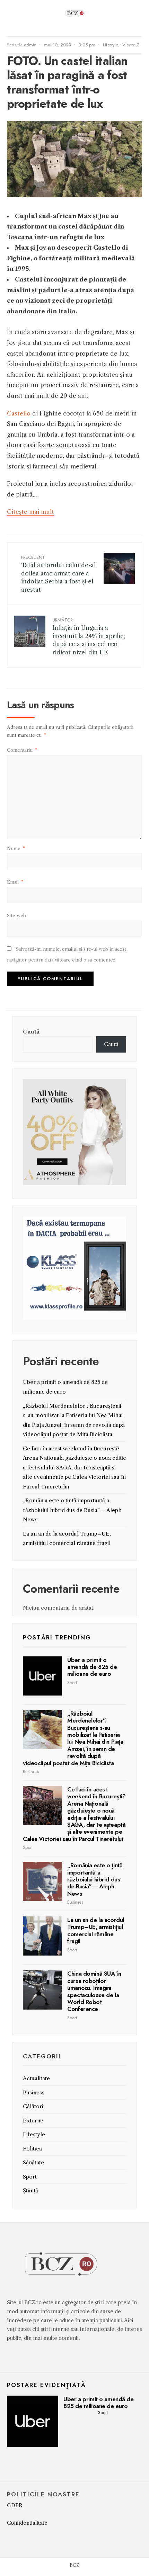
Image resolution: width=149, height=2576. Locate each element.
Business (31, 1772)
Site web (16, 915)
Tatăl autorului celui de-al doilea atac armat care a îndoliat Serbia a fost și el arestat (58, 574)
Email (15, 882)
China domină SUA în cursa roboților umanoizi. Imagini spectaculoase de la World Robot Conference (94, 1991)
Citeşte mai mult (30, 512)
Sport (72, 1683)
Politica (32, 2149)
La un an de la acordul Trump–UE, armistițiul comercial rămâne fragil (96, 1930)
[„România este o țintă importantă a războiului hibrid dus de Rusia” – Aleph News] (42, 1881)
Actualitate (36, 2078)
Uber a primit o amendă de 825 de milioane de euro (92, 1667)
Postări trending (57, 1637)
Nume (16, 848)
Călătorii (34, 2106)
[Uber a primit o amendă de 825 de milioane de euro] (42, 1676)
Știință (30, 2190)
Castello (20, 413)
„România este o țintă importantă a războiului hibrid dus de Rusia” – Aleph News (72, 1510)
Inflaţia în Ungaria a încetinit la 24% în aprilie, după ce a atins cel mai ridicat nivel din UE (89, 636)
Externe (33, 2121)
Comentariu (22, 750)
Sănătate (33, 2162)
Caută (31, 1032)
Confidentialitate (27, 2523)
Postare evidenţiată (46, 2385)
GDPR (15, 2505)
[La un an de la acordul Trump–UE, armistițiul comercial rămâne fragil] (42, 1936)
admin (30, 45)
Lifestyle (111, 45)
